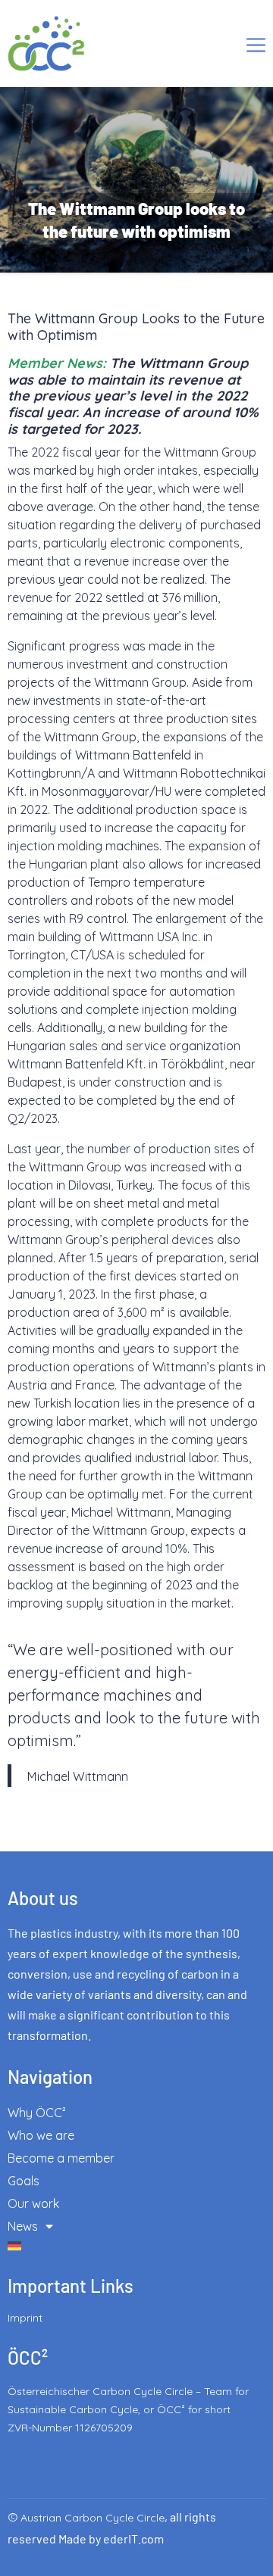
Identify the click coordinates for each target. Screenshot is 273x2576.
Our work (33, 2203)
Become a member (61, 2158)
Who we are (41, 2135)
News (23, 2226)
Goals (24, 2181)
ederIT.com (133, 2539)
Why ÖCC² (37, 2113)
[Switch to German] (136, 2246)
